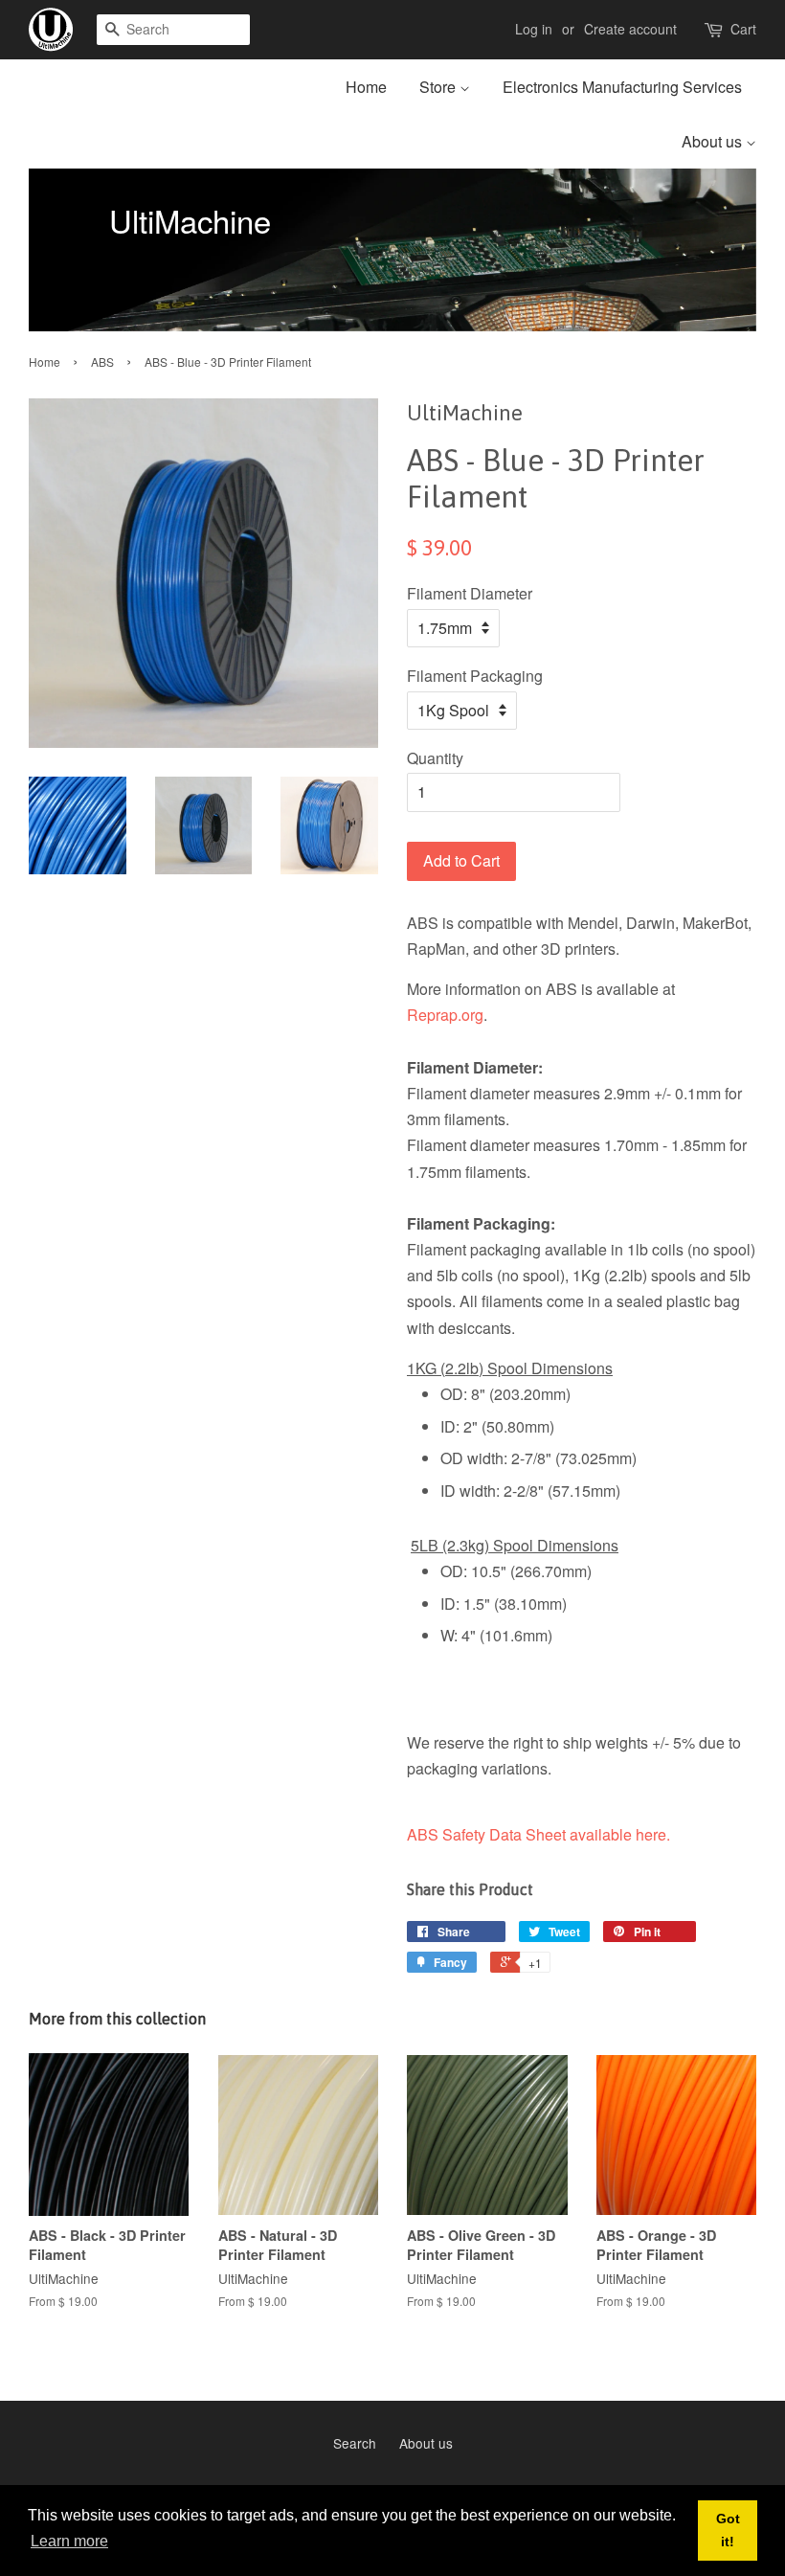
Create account (630, 29)
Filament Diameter (470, 593)
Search (355, 2443)
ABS (102, 362)
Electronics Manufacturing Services (622, 87)
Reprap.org (445, 1015)
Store (439, 87)
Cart (743, 29)
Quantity (435, 758)
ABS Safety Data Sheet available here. (538, 1834)
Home (366, 87)
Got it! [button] (728, 2530)
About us (714, 141)
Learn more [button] (69, 2541)
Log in (534, 29)
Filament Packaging (475, 676)
